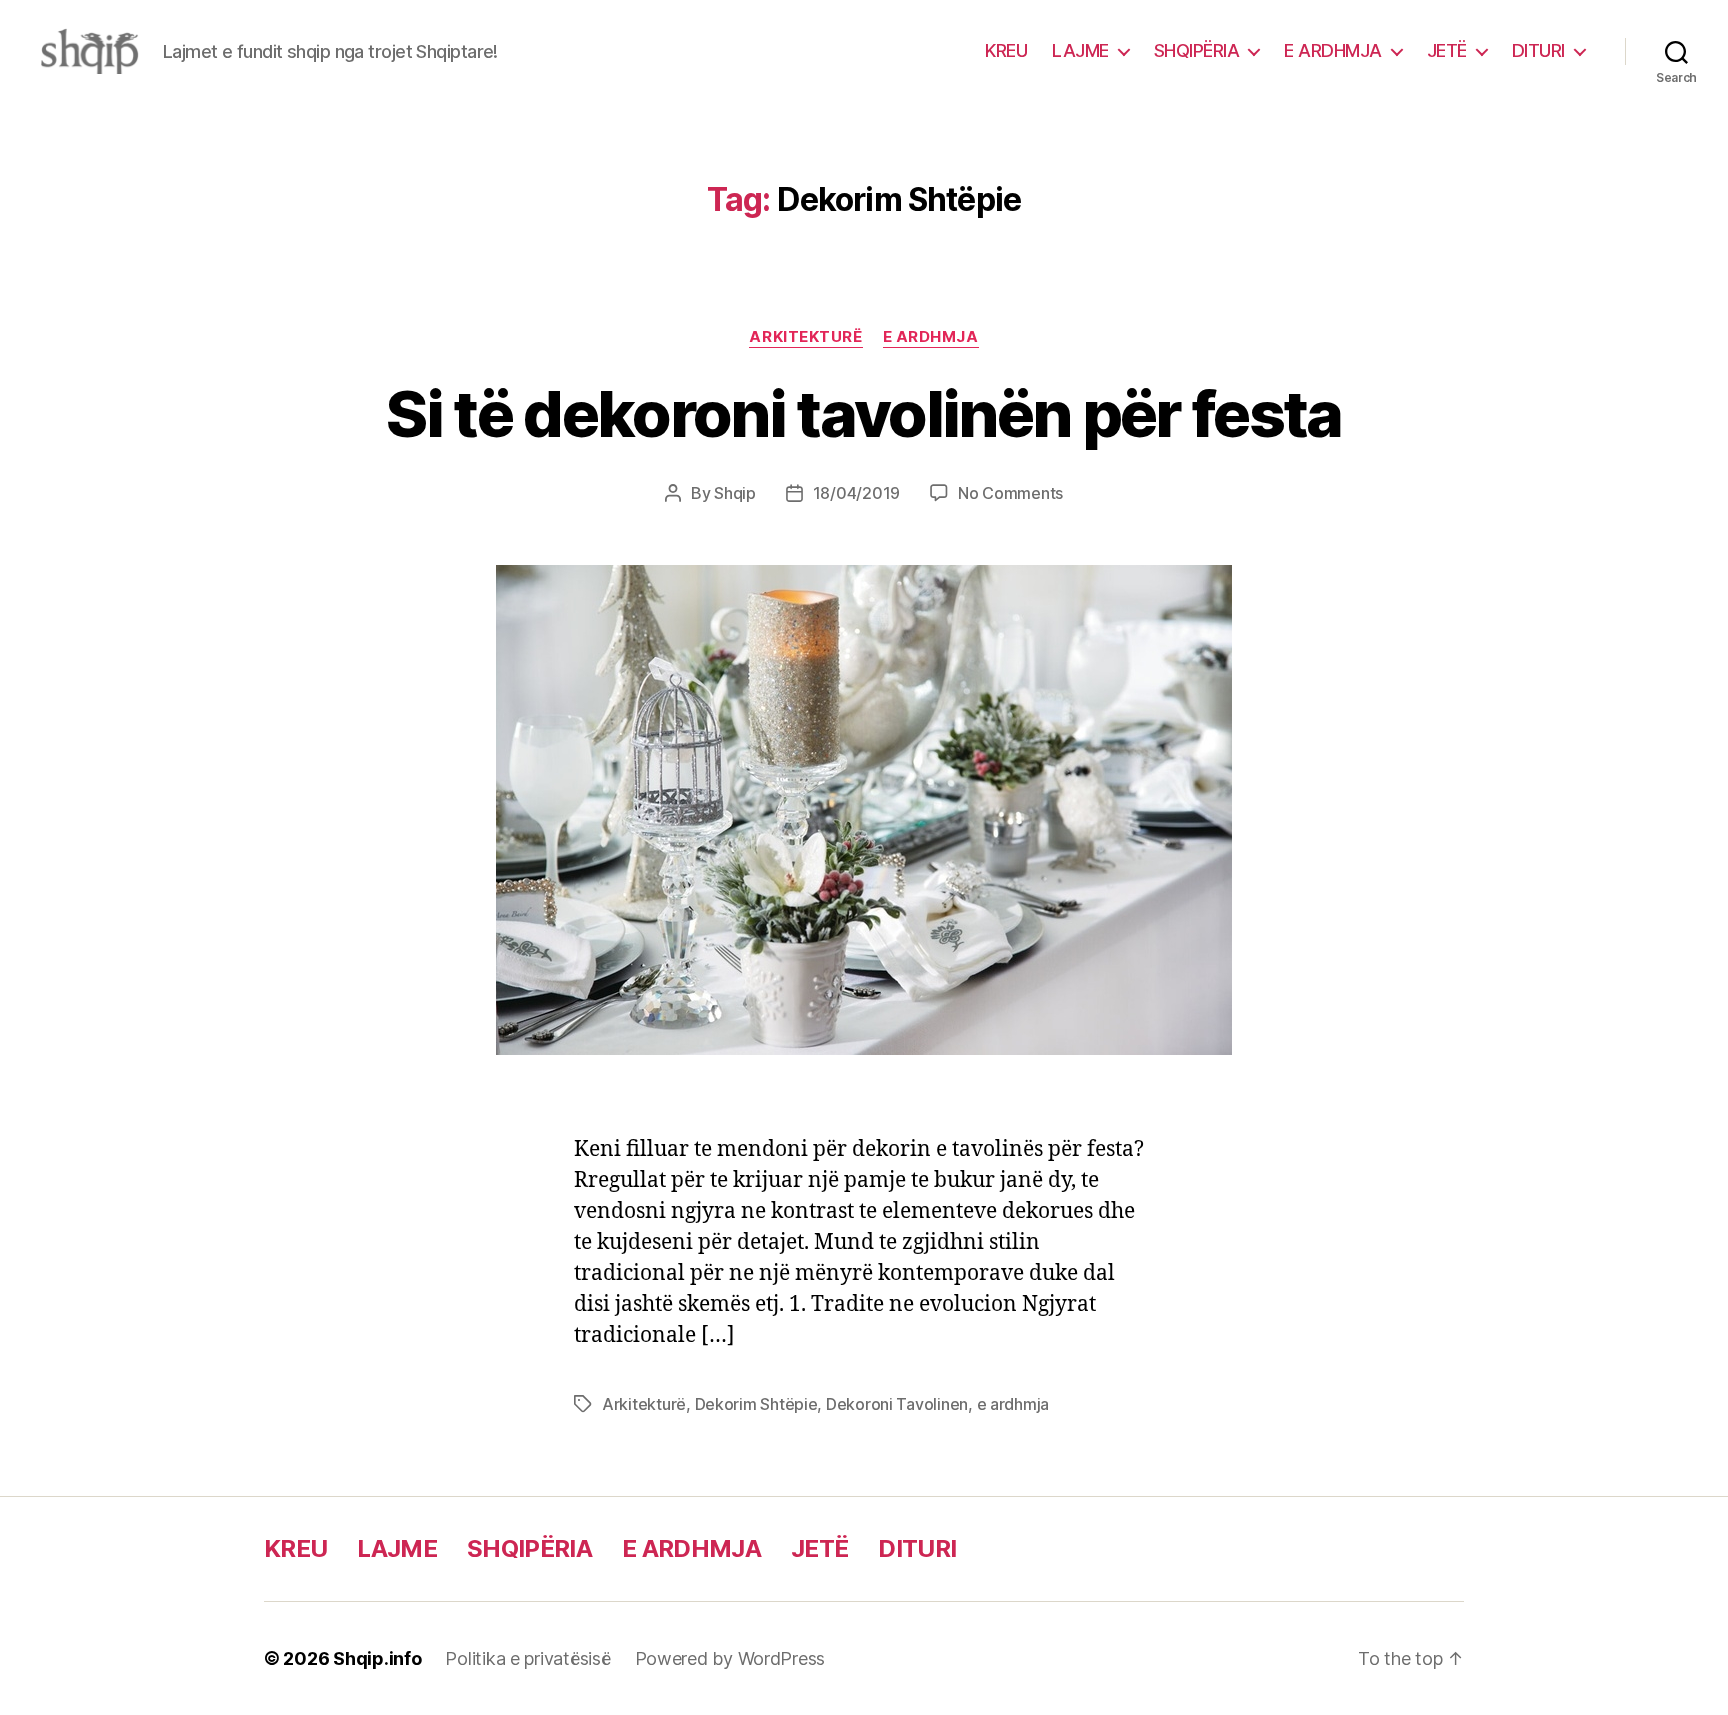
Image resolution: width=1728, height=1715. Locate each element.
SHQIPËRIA (1197, 50)
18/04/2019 (856, 493)
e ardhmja (1013, 1404)
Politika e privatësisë (527, 1658)
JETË (1447, 50)
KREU (1006, 50)
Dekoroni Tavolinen (897, 1404)
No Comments (1010, 493)
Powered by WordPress (730, 1658)
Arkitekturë (805, 337)
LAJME (1080, 50)
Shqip (735, 493)
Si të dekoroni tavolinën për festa (864, 413)
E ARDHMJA (1333, 50)
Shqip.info (377, 1658)
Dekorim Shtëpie (756, 1404)
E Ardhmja (931, 337)
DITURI (1538, 50)
